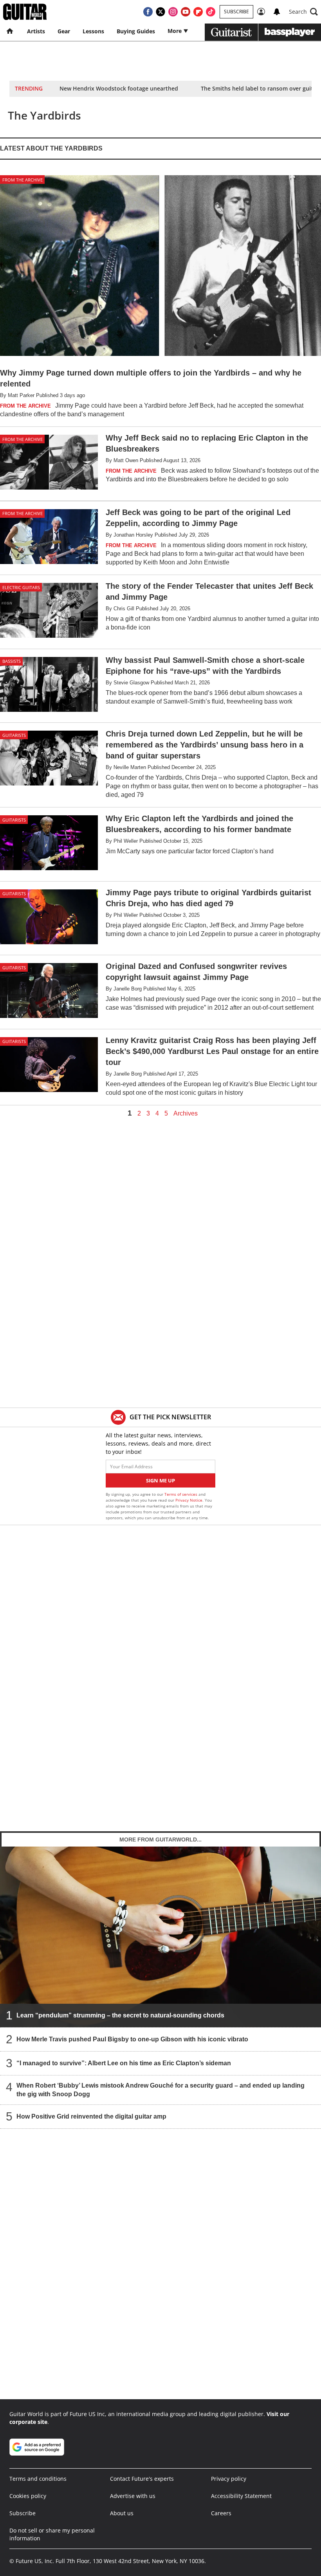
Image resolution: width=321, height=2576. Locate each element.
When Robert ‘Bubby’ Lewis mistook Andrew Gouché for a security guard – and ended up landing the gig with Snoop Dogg (160, 2090)
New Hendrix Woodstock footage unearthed (119, 88)
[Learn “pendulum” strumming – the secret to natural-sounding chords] (160, 1937)
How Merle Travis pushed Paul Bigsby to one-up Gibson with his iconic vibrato (132, 2039)
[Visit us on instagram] (173, 12)
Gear (64, 31)
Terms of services (181, 1494)
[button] (303, 12)
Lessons (93, 31)
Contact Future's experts (142, 2479)
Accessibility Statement (241, 2496)
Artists (36, 31)
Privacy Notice (189, 1500)
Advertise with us (133, 2496)
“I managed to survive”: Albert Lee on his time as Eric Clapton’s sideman (124, 2063)
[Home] (10, 31)
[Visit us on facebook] (148, 12)
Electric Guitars (21, 587)
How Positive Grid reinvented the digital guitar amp (91, 2116)
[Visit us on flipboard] (198, 12)
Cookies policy (28, 2496)
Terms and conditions (38, 2479)
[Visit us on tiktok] (211, 12)
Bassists (12, 661)
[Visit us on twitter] (160, 12)
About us (122, 2513)
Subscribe (236, 12)
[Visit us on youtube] (186, 12)
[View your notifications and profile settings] (277, 12)
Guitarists (14, 735)
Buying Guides (136, 31)
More (175, 31)
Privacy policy (229, 2479)
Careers (221, 2513)
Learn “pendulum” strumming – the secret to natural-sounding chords (120, 2015)
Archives (186, 1114)
